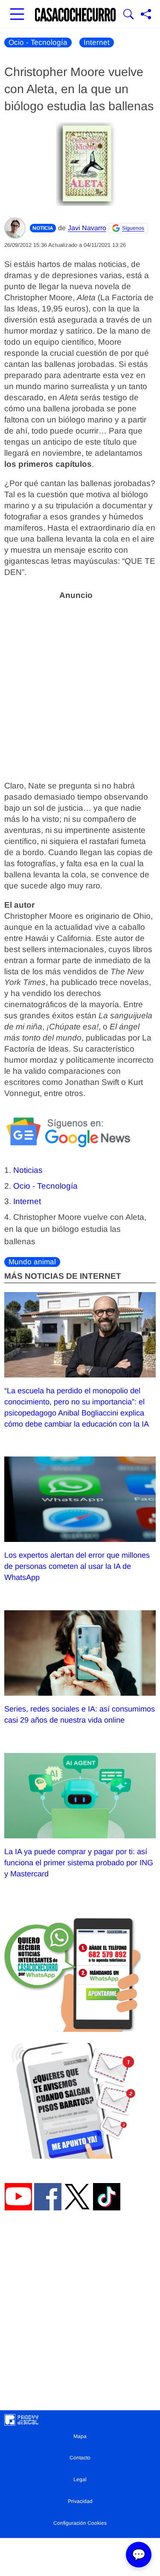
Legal (80, 2479)
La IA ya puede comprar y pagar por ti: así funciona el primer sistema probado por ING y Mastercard (79, 1863)
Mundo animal (32, 1262)
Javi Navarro (87, 228)
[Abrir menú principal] (17, 15)
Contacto (80, 2458)
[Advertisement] (80, 685)
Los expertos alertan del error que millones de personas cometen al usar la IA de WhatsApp (77, 1566)
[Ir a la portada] (76, 15)
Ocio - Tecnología (38, 42)
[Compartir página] (146, 15)
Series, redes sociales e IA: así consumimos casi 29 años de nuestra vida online (80, 1714)
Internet (97, 42)
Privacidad (80, 2501)
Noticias (28, 1170)
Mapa (80, 2436)
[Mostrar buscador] (128, 15)
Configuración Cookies (80, 2523)
